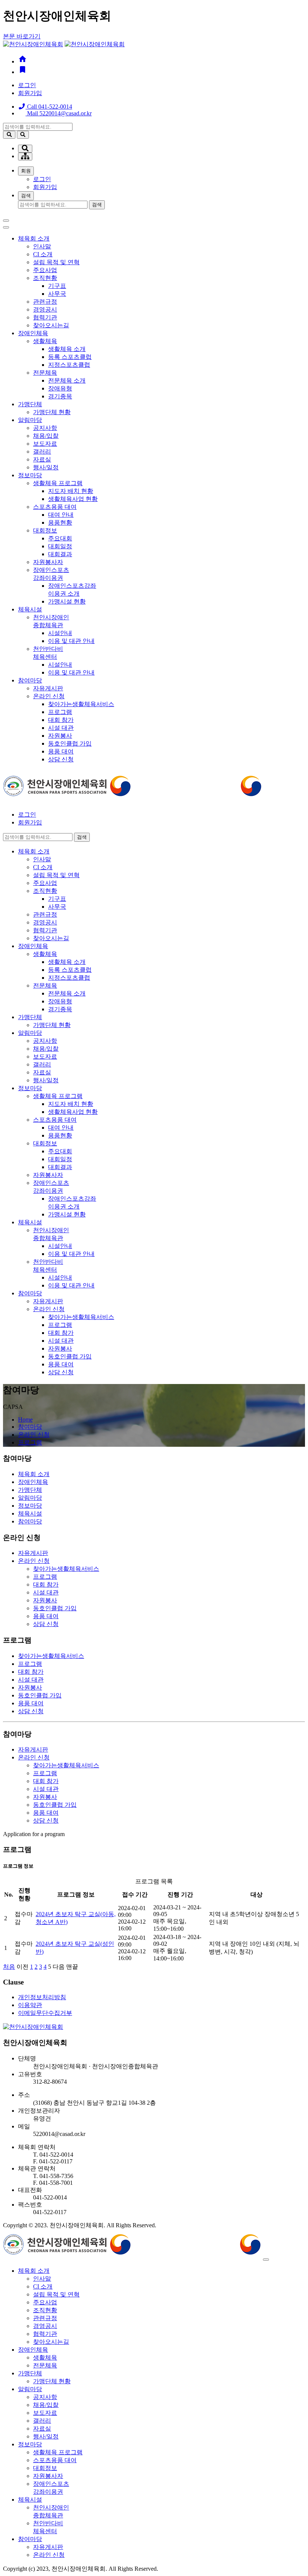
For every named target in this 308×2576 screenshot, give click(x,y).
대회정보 (45, 530)
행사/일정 (46, 467)
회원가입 (30, 93)
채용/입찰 (46, 436)
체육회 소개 (34, 238)
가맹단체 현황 (52, 412)
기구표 (57, 286)
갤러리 (42, 452)
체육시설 (30, 609)
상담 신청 (61, 759)
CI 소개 (43, 254)
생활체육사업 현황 (73, 499)
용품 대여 (61, 751)
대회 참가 (61, 720)
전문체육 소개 (67, 380)
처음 (9, 1967)
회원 (26, 171)
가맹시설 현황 (67, 601)
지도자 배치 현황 (71, 491)
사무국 (57, 294)
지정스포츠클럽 (69, 365)
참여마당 (30, 680)
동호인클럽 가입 (70, 743)
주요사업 (45, 270)
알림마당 (30, 420)
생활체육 (45, 341)
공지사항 (45, 428)
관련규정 (45, 302)
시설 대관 (61, 728)
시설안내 (60, 633)
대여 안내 (61, 515)
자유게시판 (48, 688)
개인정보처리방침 (42, 1997)
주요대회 (60, 538)
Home (25, 1420)
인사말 (42, 246)
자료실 (42, 459)
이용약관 (30, 2005)
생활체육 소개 (67, 349)
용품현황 (60, 523)
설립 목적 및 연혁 (56, 262)
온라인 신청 (49, 696)
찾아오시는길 (51, 325)
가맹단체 (30, 404)
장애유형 (60, 388)
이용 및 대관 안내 (71, 641)
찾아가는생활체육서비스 (81, 704)
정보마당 (30, 475)
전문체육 (45, 373)
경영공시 (45, 309)
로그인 (27, 85)
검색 (26, 196)
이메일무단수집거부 (45, 2013)
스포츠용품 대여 (55, 507)
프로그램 (60, 712)
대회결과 (60, 554)
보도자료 (45, 444)
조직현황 (45, 278)
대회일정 (60, 546)
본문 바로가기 (22, 36)
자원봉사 (60, 736)
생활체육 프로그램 (58, 483)
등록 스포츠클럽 (70, 357)
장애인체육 (33, 333)
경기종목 (60, 396)
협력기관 (45, 317)
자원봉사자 (48, 562)
